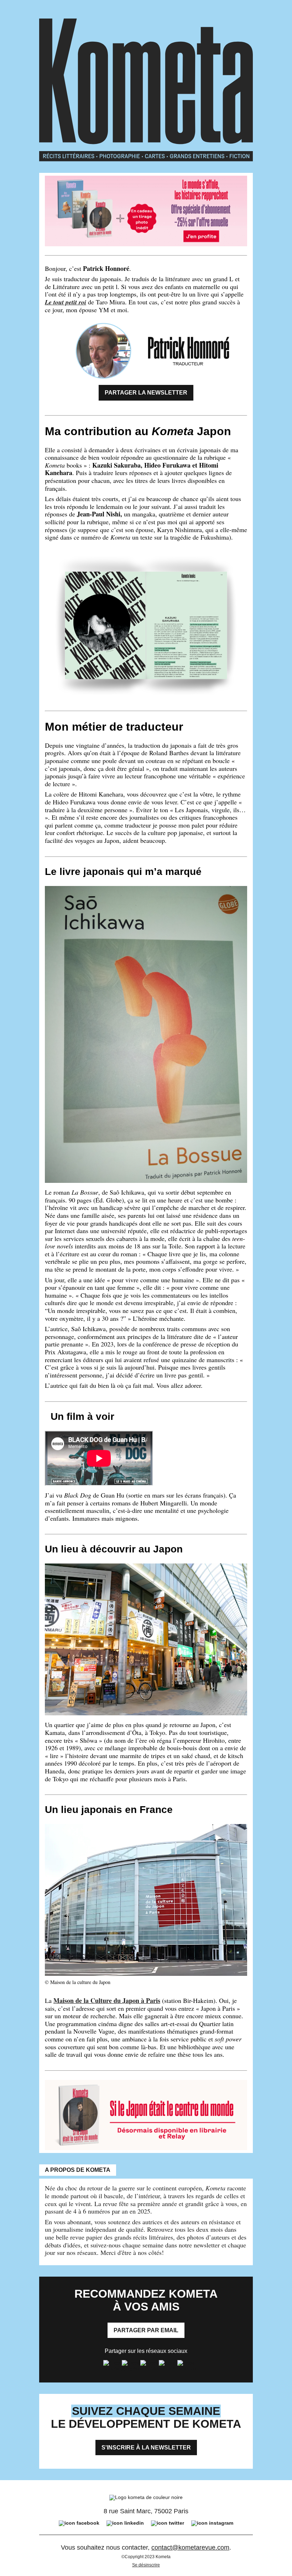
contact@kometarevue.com (190, 2547)
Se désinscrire (146, 2565)
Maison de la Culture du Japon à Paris (107, 2000)
